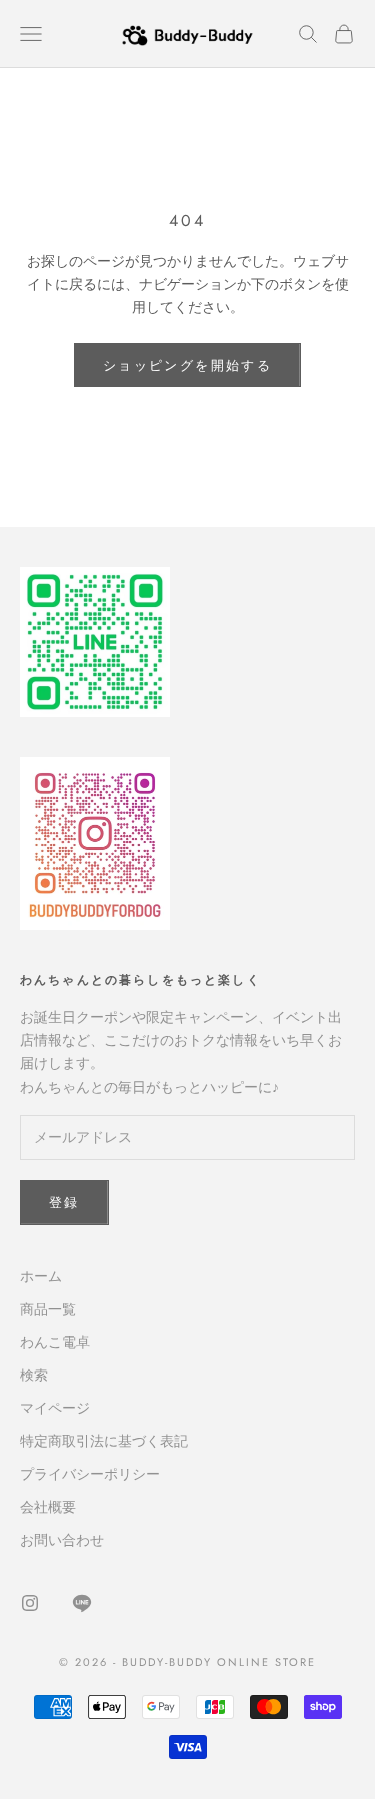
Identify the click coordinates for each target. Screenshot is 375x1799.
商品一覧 (48, 1309)
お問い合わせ (62, 1540)
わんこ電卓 (55, 1342)
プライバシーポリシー (90, 1474)
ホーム (41, 1276)
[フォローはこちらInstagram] (30, 1603)
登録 (64, 1202)
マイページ (55, 1408)
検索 (34, 1375)
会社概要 (48, 1507)
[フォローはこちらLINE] (82, 1603)
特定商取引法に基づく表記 (104, 1441)
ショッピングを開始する (187, 365)
